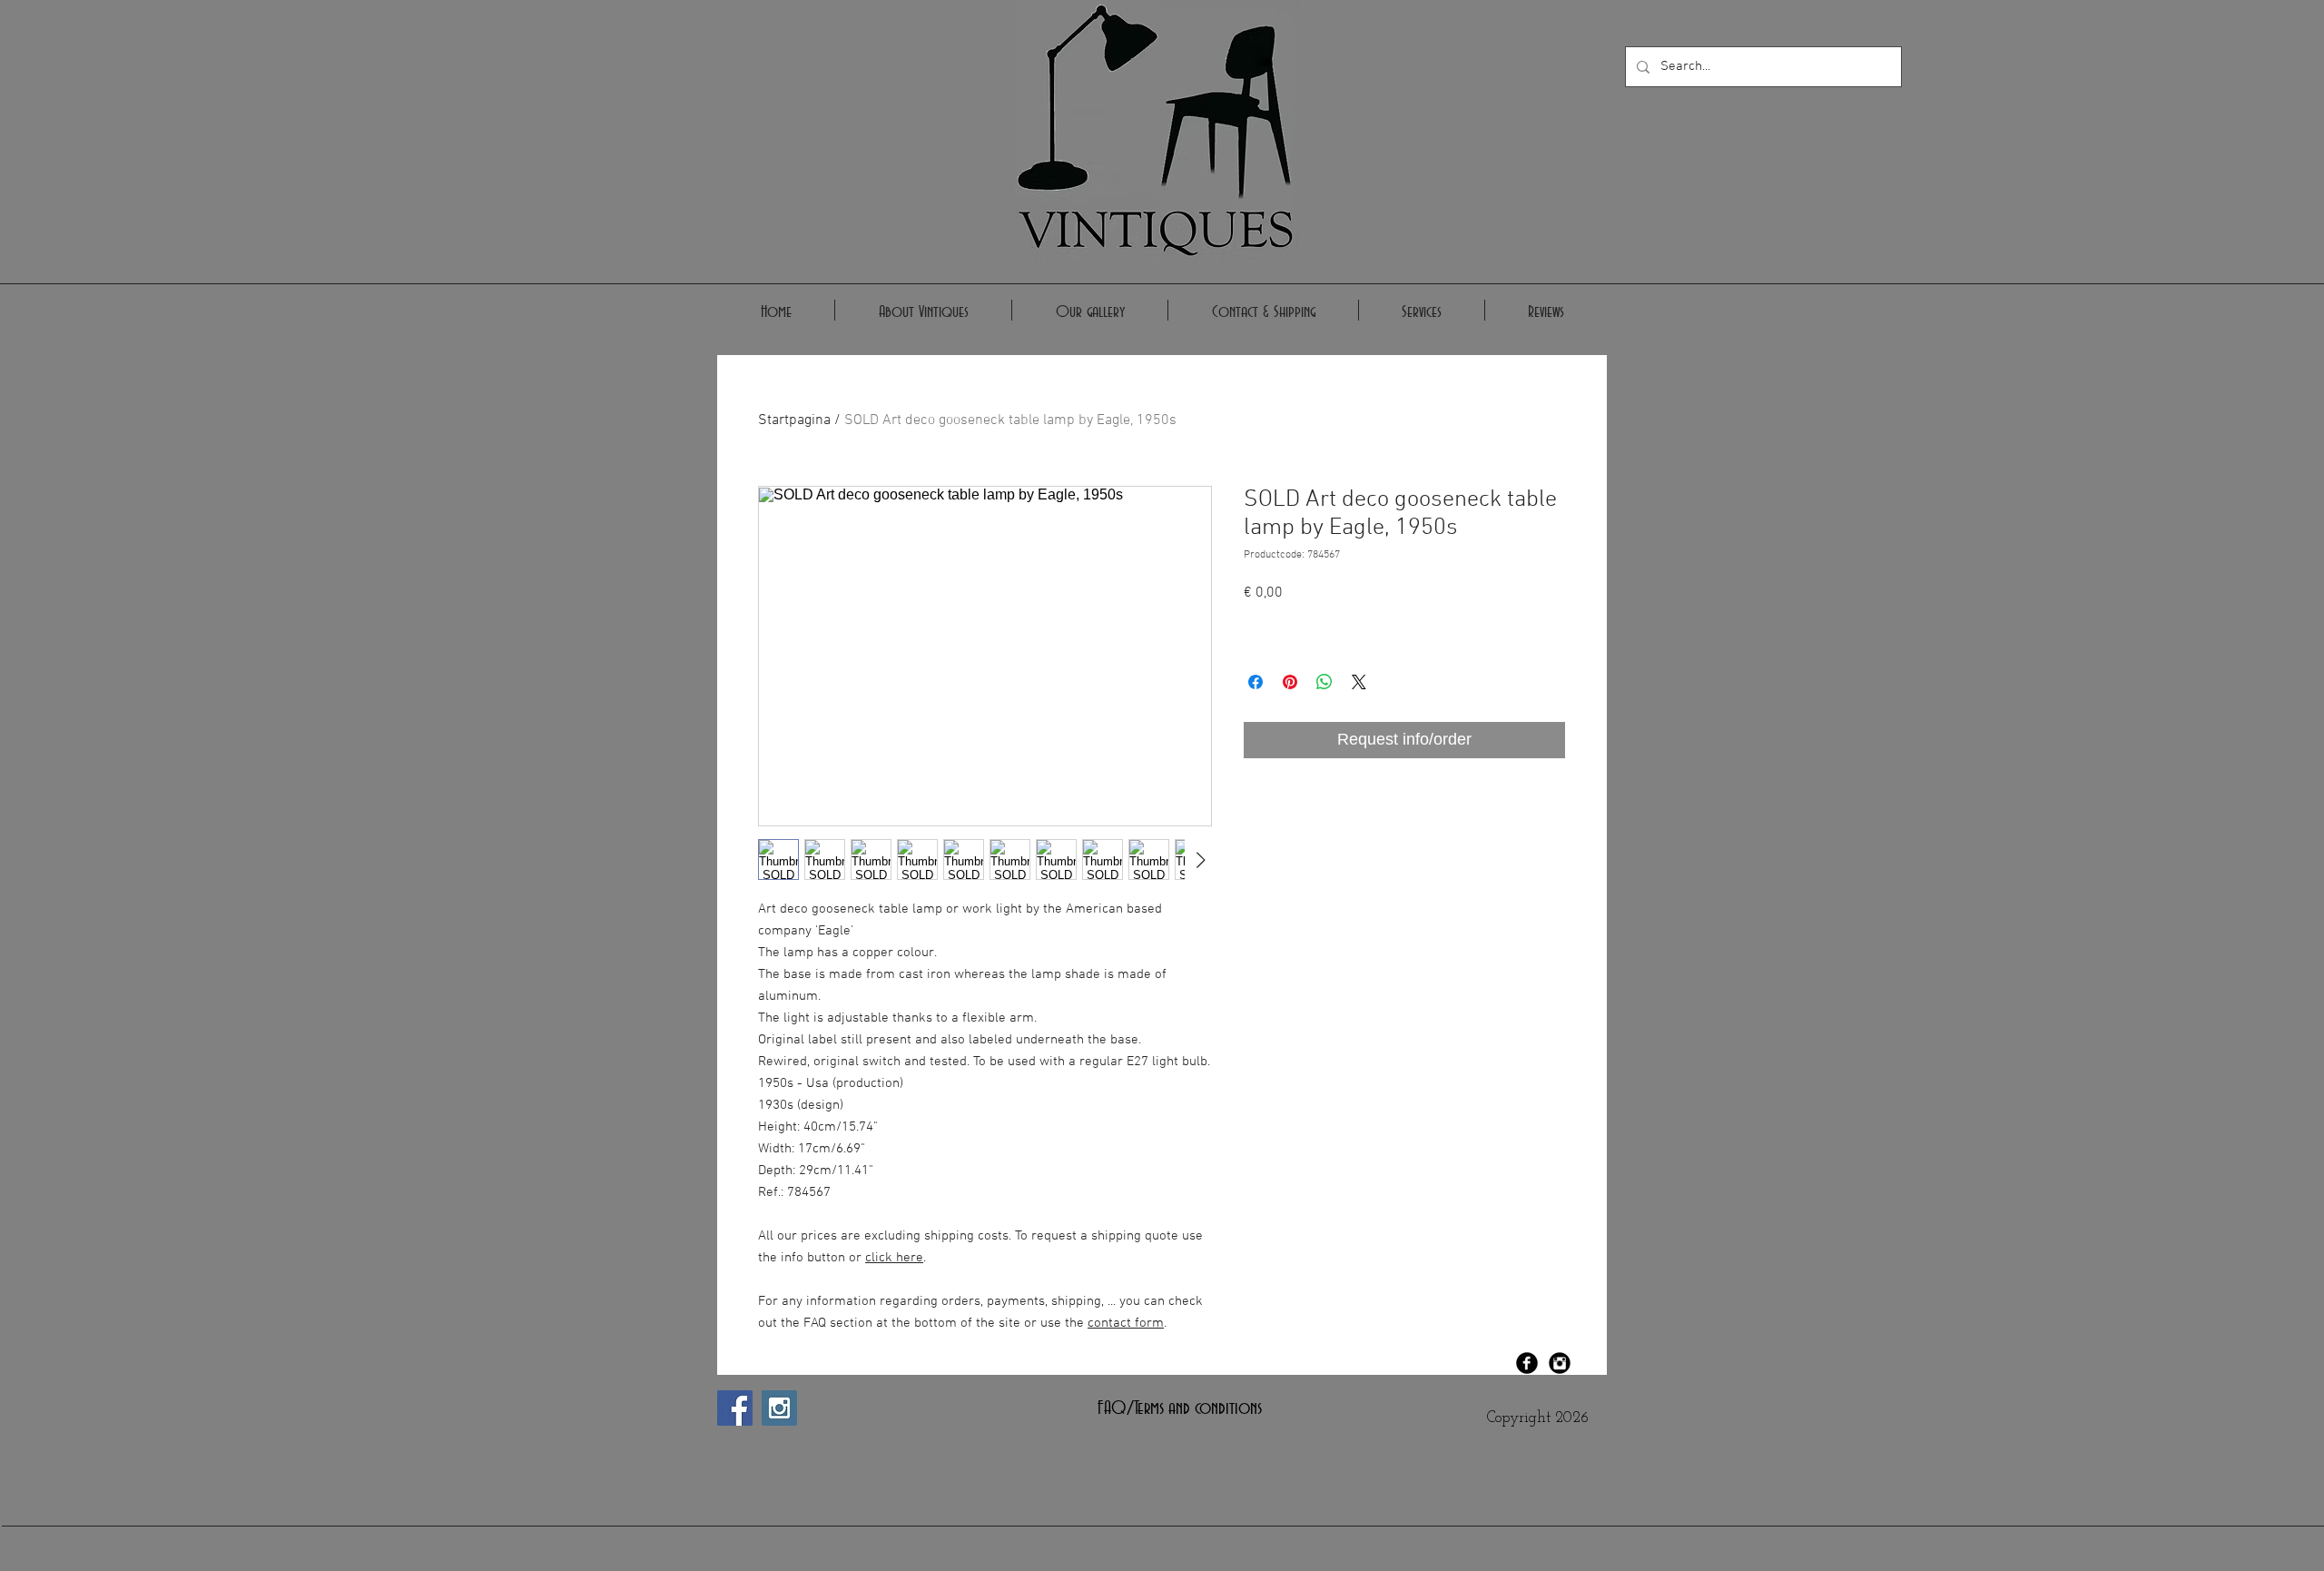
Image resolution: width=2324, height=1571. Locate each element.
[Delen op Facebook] (1256, 682)
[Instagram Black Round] (1560, 1363)
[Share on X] (1359, 682)
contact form (1126, 1323)
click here (894, 1258)
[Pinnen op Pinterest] (1290, 682)
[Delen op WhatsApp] (1324, 682)
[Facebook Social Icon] (735, 1408)
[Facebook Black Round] (1527, 1363)
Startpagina (794, 420)
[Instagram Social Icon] (779, 1408)
